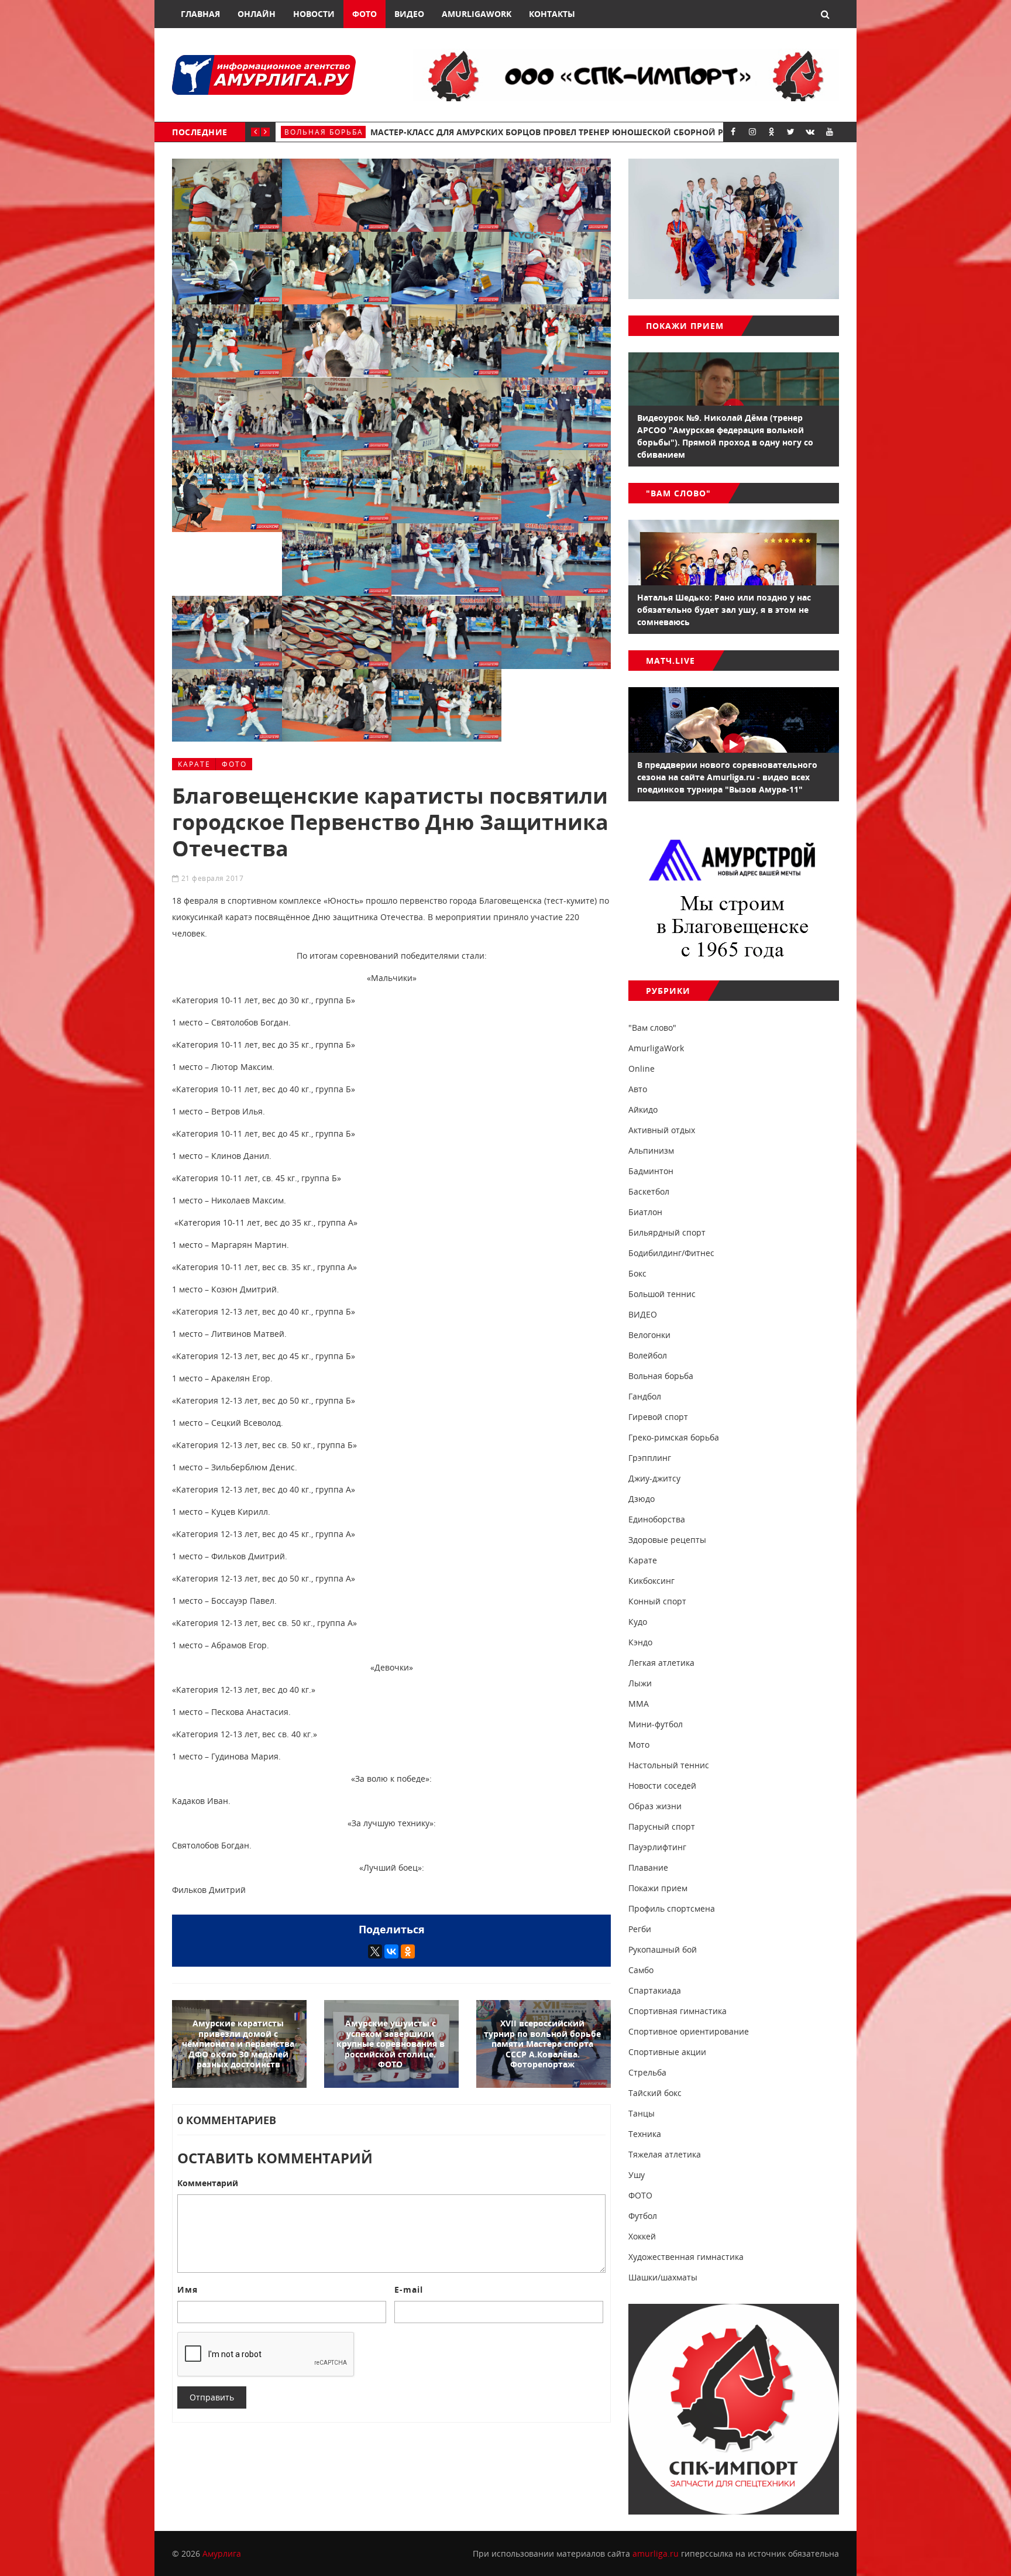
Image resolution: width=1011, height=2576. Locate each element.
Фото (364, 14)
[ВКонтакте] (391, 1951)
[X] (375, 1951)
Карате (194, 764)
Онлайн (257, 14)
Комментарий (208, 2183)
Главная (200, 14)
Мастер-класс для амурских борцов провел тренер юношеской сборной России (561, 132)
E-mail (409, 2289)
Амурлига (222, 2553)
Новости (314, 14)
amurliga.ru (656, 2553)
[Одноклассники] (408, 1951)
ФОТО (234, 764)
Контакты (552, 14)
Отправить (212, 2397)
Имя (188, 2289)
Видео (409, 14)
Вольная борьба (324, 132)
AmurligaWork (477, 14)
